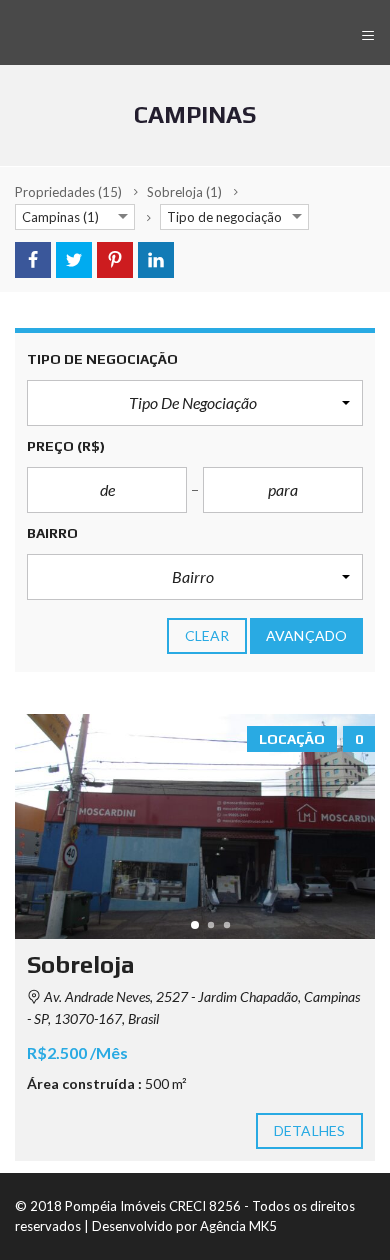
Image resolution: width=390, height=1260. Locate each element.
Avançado (306, 635)
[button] (195, 403)
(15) (68, 192)
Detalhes (309, 1130)
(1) (184, 192)
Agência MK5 (238, 1226)
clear (207, 635)
